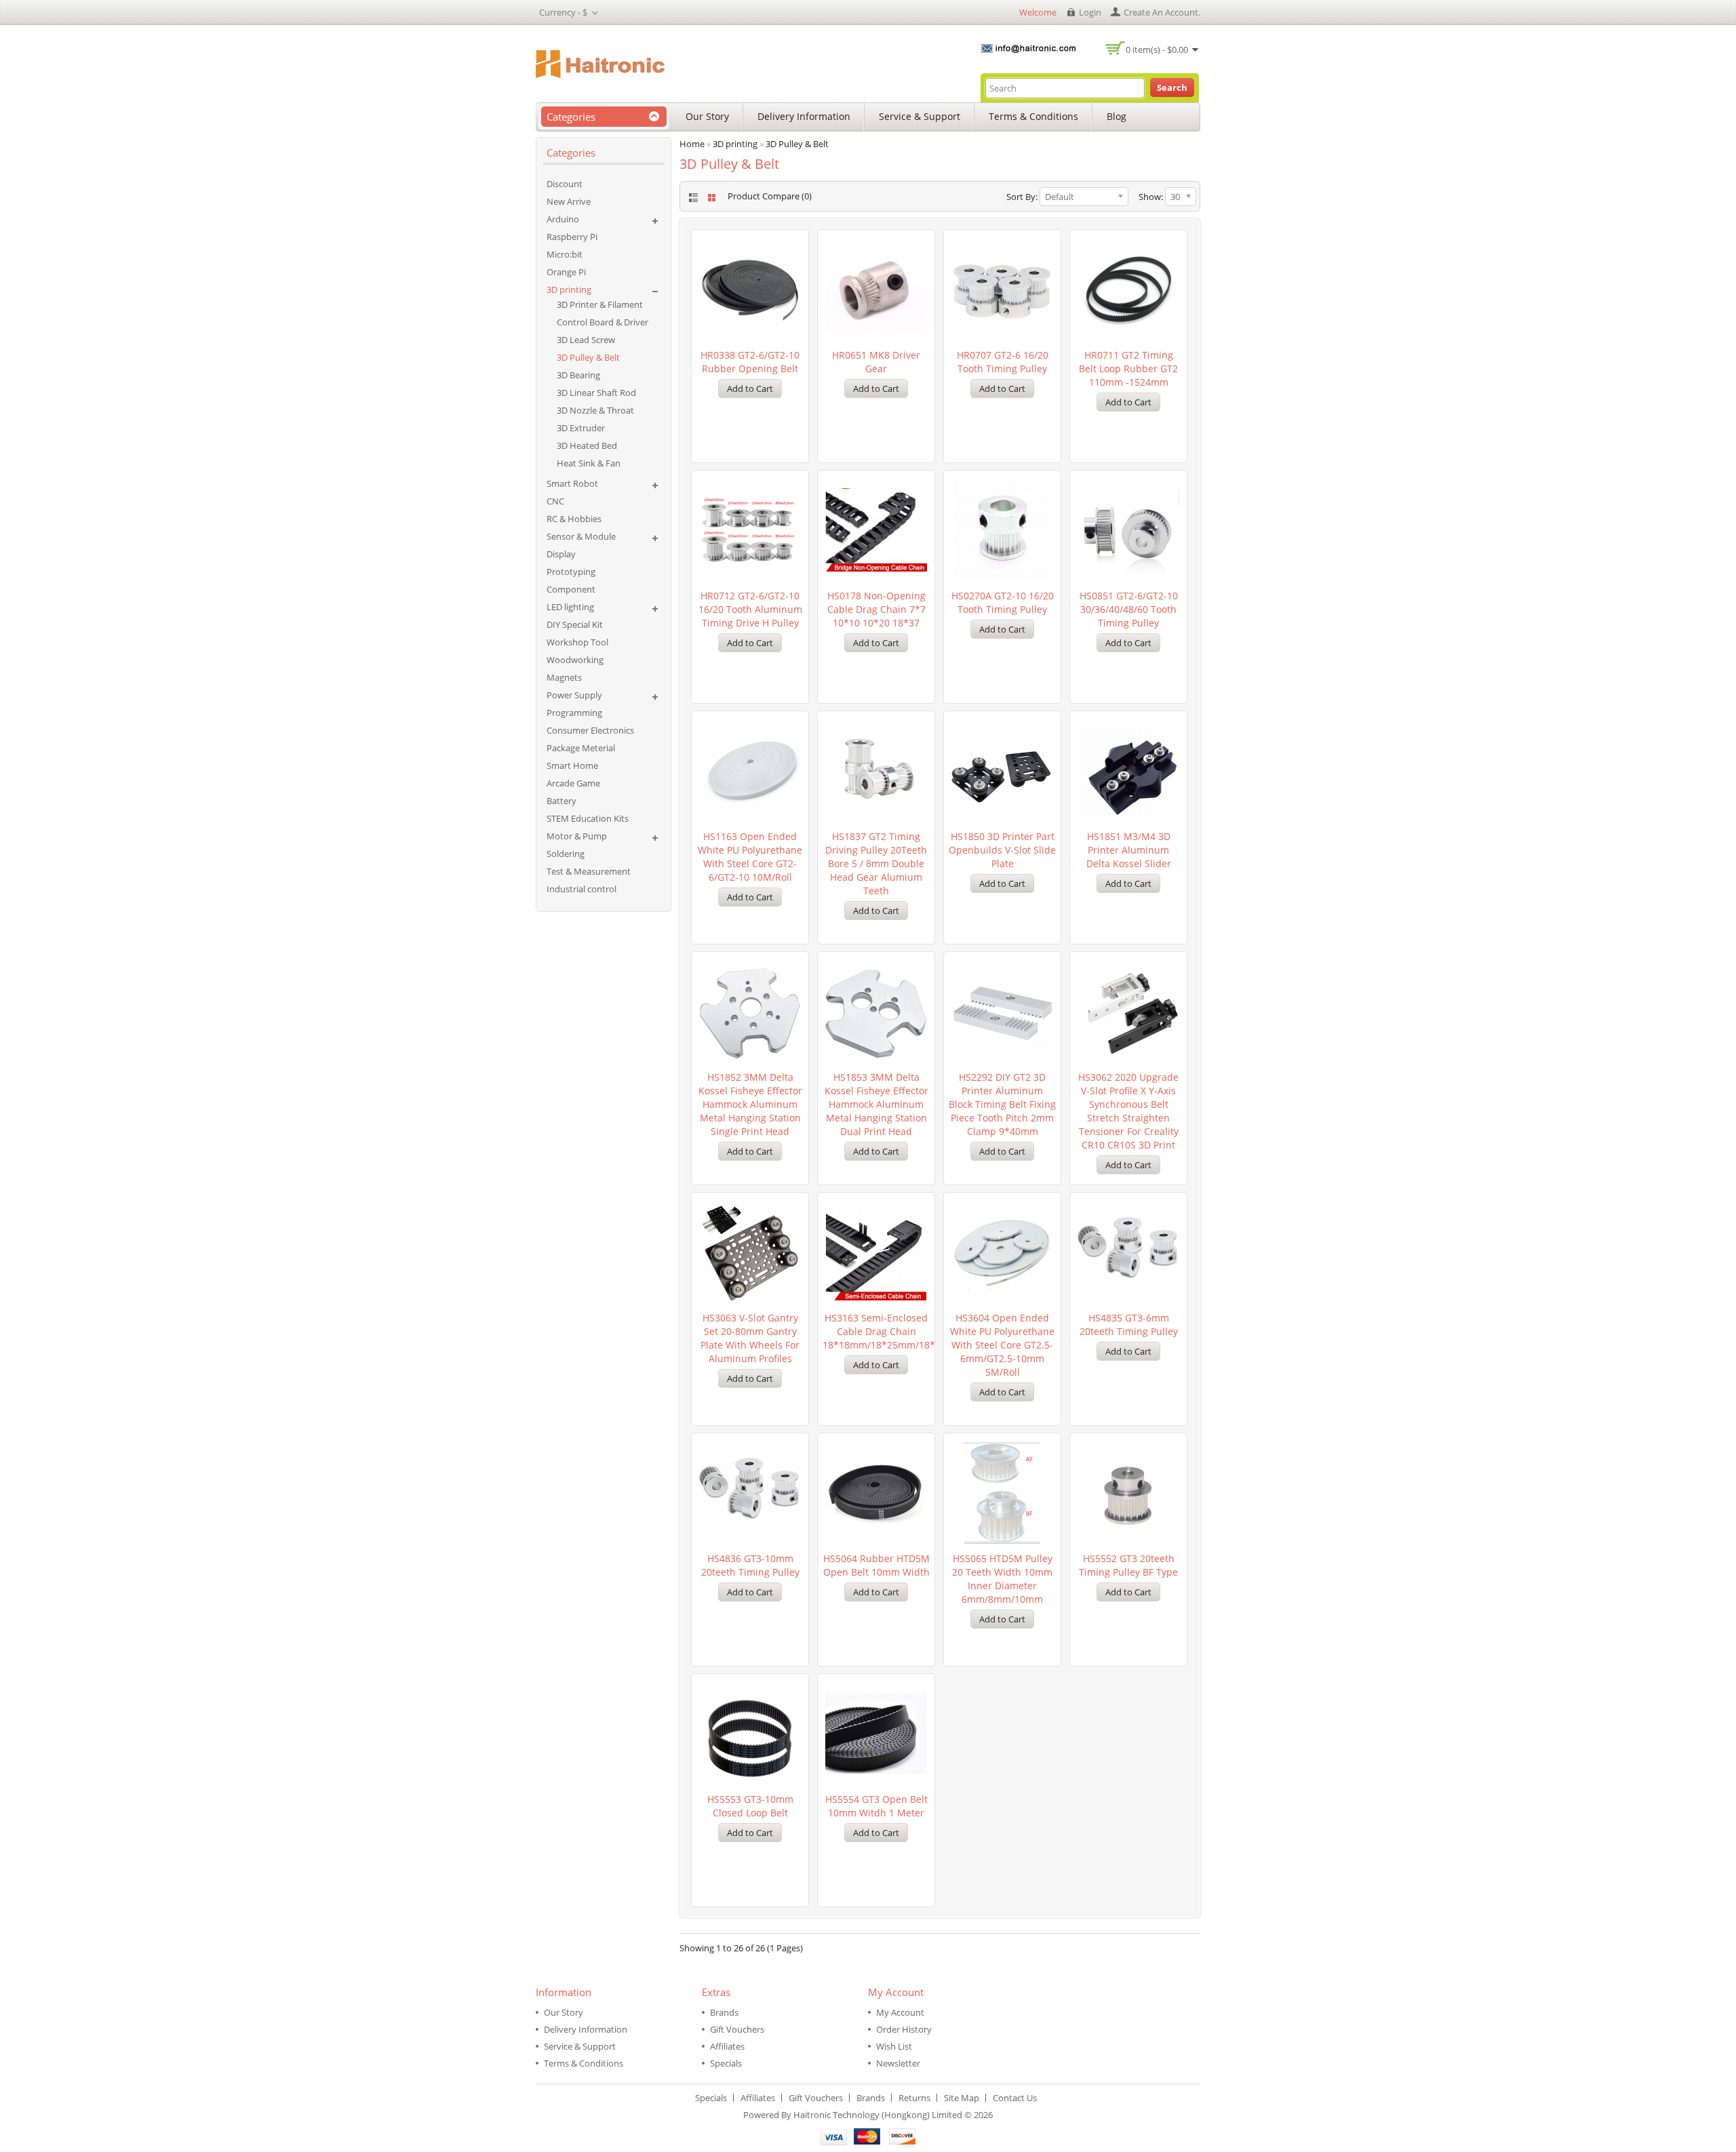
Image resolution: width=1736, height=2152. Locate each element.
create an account (1161, 12)
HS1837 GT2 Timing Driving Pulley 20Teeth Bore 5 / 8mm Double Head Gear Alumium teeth (876, 863)
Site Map (962, 2098)
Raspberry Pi (572, 237)
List (692, 198)
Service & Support (920, 116)
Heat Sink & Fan (589, 463)
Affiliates (727, 2046)
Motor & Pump (577, 836)
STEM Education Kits (588, 818)
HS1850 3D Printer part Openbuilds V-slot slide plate (1002, 850)
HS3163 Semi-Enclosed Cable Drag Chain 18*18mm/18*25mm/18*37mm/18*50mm (876, 1331)
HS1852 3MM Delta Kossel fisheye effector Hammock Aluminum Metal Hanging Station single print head (750, 1104)
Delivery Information (804, 116)
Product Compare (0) (770, 196)
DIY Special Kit (575, 624)
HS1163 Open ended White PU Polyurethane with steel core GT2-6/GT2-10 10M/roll (750, 857)
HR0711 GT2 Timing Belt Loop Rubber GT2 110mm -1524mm (1128, 368)
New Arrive (569, 201)
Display (561, 554)
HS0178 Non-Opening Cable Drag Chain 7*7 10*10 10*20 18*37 (876, 609)
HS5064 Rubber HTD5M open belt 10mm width (876, 1565)
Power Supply (574, 695)
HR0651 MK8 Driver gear (876, 362)
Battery (561, 801)
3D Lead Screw (586, 340)
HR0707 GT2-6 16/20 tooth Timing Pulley (1003, 362)
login (1090, 12)
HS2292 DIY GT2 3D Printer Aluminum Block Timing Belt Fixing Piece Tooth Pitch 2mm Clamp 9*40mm (1002, 1104)
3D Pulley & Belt (588, 357)
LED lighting (570, 607)
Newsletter (898, 2063)
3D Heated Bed (587, 445)
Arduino (563, 219)
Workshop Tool (577, 642)
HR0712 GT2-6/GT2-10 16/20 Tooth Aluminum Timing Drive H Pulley (750, 609)
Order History (904, 2029)
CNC (555, 501)
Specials (726, 2063)
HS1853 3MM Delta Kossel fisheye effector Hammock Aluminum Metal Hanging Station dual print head (876, 1104)
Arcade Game (573, 783)
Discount (565, 184)
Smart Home (572, 765)
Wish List (894, 2046)
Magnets (564, 677)
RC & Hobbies (574, 519)
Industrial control (581, 889)
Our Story (707, 116)
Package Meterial (581, 748)
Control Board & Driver (603, 322)
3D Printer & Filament (600, 304)
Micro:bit (565, 254)
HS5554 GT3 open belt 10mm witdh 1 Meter (876, 1806)
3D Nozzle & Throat (595, 410)
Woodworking (575, 660)
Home (692, 144)
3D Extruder (581, 428)
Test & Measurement (589, 871)
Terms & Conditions (1033, 116)
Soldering (566, 854)
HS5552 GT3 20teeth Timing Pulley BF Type (1128, 1565)
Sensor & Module (581, 536)
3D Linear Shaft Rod (596, 393)
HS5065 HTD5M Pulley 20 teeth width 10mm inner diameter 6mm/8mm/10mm (1002, 1579)
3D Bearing (578, 375)
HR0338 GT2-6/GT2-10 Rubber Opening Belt (750, 362)
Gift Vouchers (737, 2029)
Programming (574, 713)
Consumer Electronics (590, 730)
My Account (900, 2012)
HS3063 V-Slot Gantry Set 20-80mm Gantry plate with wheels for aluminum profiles (750, 1338)
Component (571, 589)
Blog (1117, 116)
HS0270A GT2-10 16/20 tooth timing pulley (1003, 602)
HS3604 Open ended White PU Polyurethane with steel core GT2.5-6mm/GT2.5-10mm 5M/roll (1002, 1345)
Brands (724, 2012)
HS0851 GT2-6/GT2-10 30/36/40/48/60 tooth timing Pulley (1129, 609)
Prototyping (571, 572)
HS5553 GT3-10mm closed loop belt (750, 1806)
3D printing (569, 290)
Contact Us (1015, 2098)
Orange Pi (566, 272)
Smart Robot (572, 483)
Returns (914, 2098)
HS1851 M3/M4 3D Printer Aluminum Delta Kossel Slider (1129, 850)
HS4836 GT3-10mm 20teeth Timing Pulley (750, 1565)
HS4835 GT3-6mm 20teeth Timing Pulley (1129, 1324)
